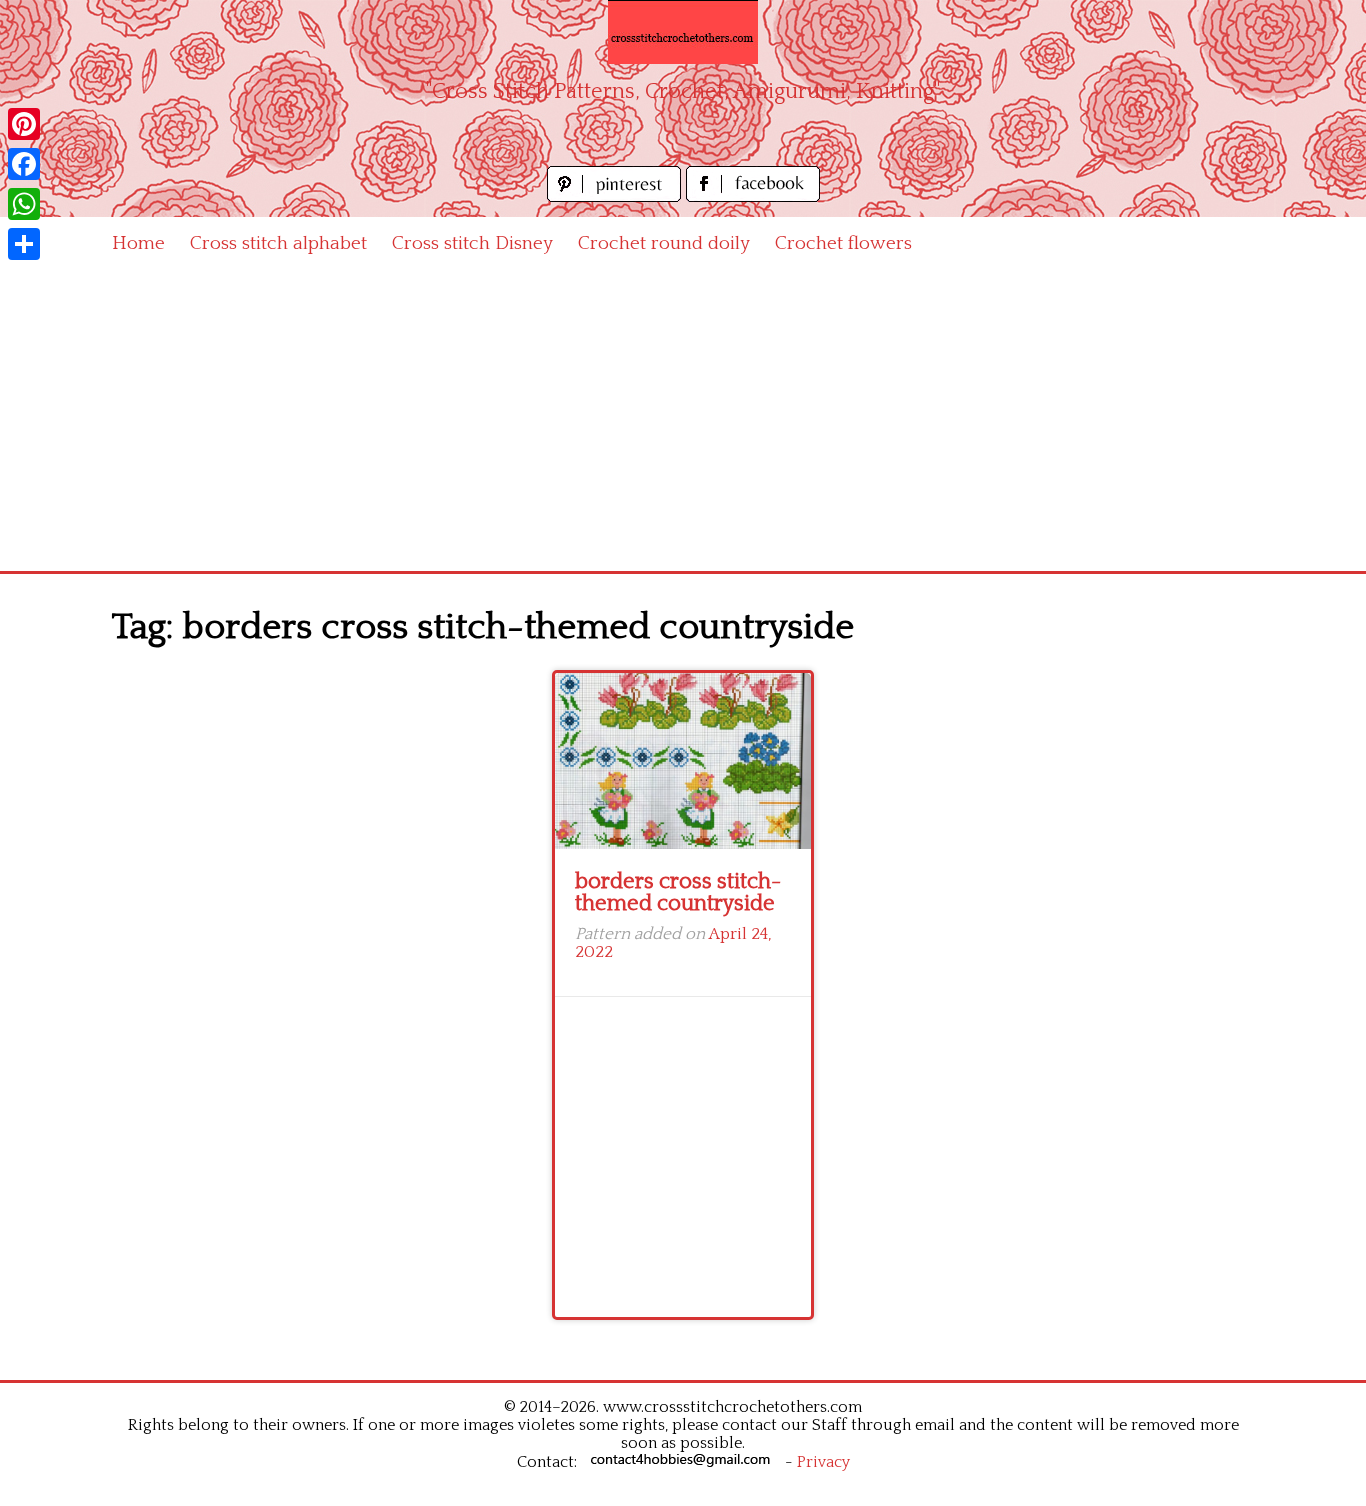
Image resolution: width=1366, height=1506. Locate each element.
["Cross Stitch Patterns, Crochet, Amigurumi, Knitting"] (683, 32)
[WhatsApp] (24, 204)
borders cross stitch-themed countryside (678, 892)
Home (138, 243)
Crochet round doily (664, 243)
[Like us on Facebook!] (753, 196)
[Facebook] (24, 164)
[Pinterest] (24, 124)
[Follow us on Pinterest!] (616, 196)
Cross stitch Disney (472, 243)
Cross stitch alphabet (278, 243)
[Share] (24, 244)
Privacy (823, 1462)
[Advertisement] (683, 421)
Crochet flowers (843, 243)
